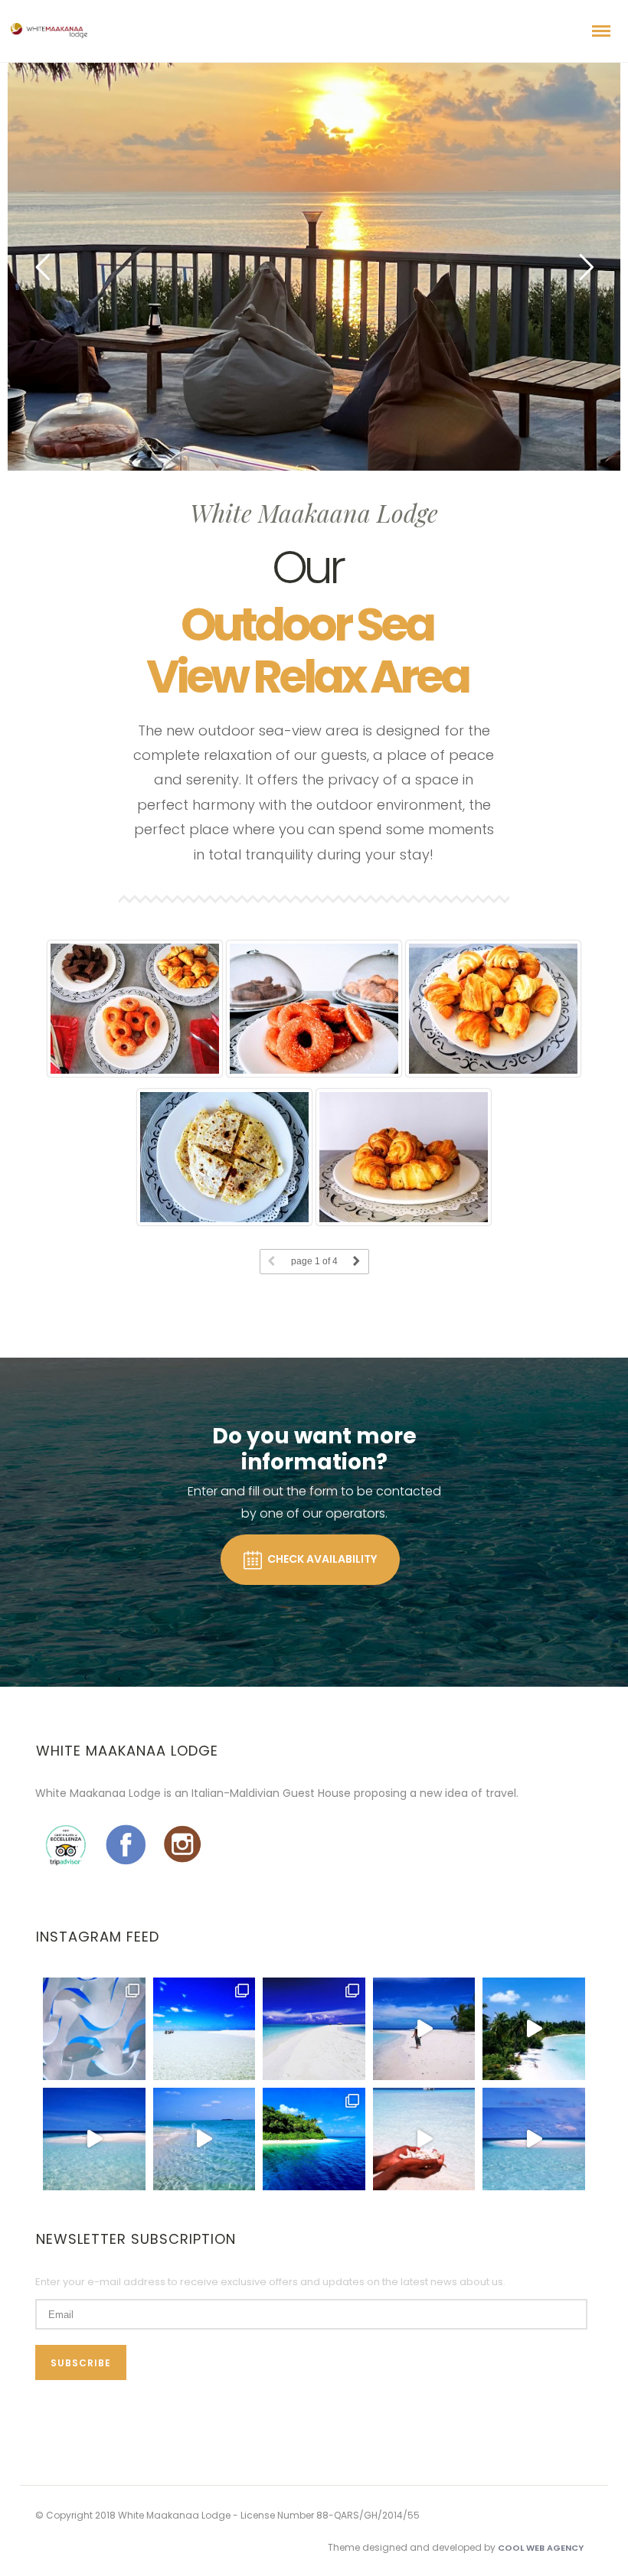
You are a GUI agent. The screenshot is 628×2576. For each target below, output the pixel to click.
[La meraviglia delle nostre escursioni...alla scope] (204, 2029)
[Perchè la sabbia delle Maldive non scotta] (424, 2139)
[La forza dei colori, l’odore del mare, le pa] (314, 2139)
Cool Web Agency (541, 2548)
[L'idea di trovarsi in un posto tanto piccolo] (534, 2139)
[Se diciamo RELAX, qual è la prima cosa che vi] (534, 2029)
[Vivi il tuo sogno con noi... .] (424, 2029)
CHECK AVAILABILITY (322, 1559)
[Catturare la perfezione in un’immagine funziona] (94, 2029)
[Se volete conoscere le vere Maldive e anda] (94, 2139)
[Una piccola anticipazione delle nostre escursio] (314, 2029)
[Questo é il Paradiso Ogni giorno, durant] (204, 2139)
